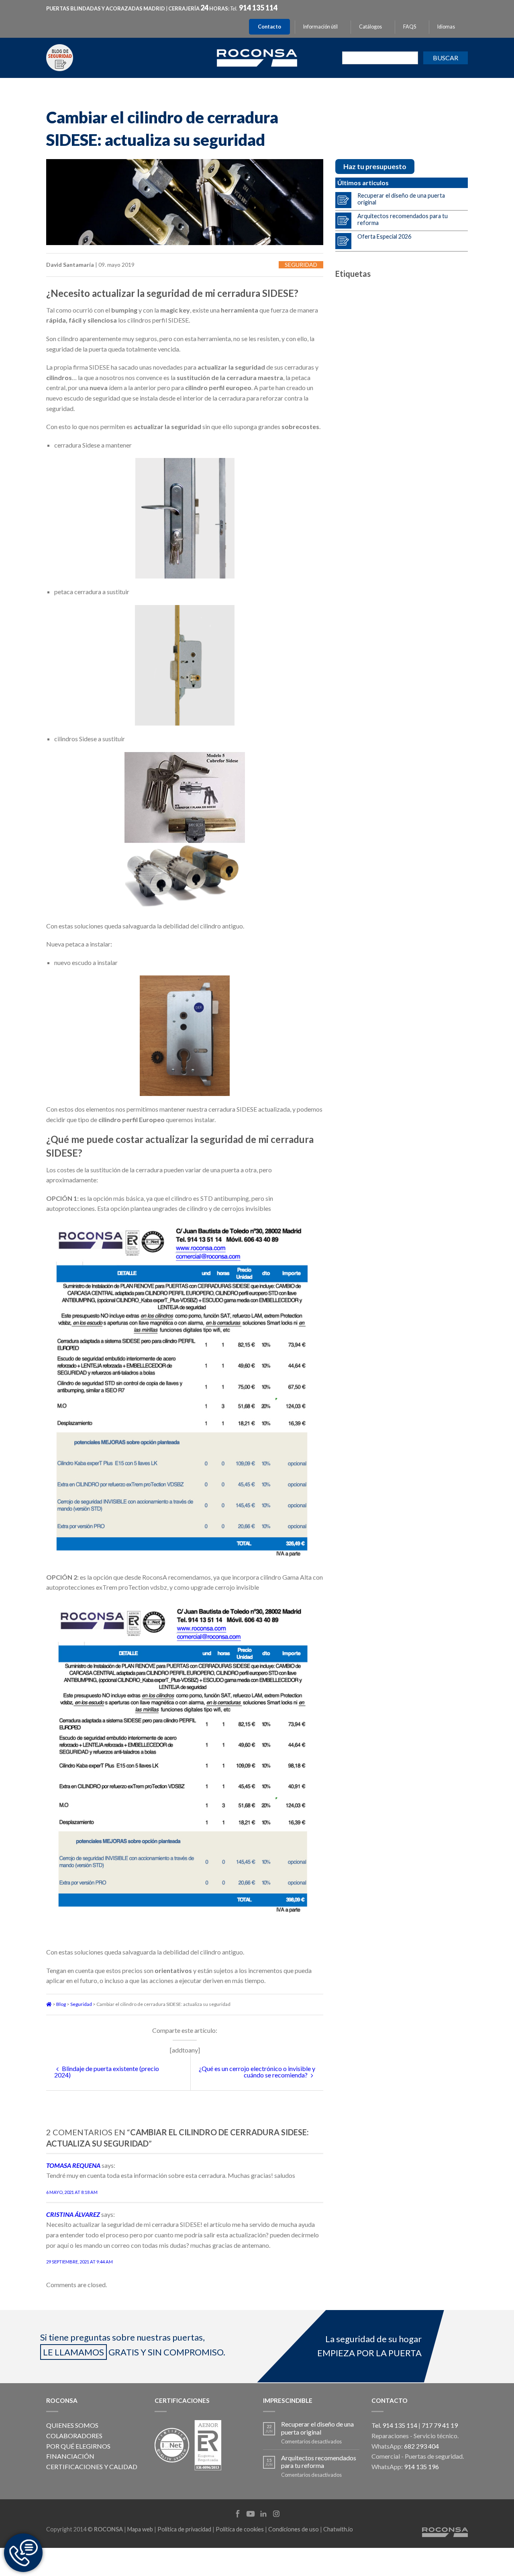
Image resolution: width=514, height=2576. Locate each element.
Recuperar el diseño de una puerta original (401, 199)
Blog (61, 2004)
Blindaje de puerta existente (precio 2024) (107, 2072)
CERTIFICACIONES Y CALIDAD (92, 2467)
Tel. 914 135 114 (394, 2425)
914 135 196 (421, 2467)
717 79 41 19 (440, 2425)
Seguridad (301, 265)
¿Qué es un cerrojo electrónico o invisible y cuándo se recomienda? (257, 2072)
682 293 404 (421, 2446)
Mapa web (140, 2529)
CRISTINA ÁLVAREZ (73, 2214)
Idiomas (446, 27)
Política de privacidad (184, 2529)
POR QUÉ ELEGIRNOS (78, 2446)
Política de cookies (240, 2529)
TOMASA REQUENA (73, 2165)
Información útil (320, 27)
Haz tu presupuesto (375, 167)
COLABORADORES (74, 2436)
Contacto (269, 27)
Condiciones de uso (294, 2529)
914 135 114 (258, 8)
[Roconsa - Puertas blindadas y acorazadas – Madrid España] (257, 57)
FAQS (410, 27)
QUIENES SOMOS (72, 2425)
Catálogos (370, 27)
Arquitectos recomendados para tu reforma (403, 219)
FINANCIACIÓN (70, 2456)
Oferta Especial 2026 (384, 236)
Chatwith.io (338, 2529)
